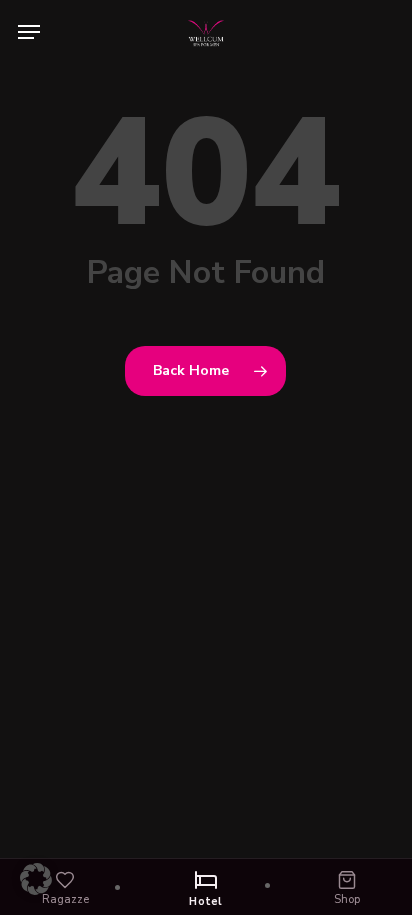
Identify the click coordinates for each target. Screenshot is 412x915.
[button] (29, 32)
